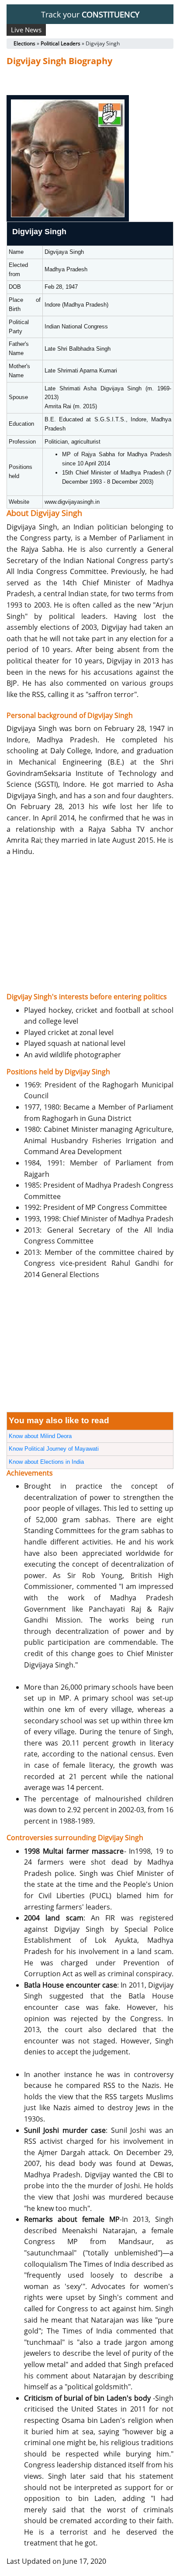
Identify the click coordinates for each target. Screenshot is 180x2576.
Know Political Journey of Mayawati (54, 1449)
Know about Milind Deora (40, 1436)
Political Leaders (61, 43)
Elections (24, 43)
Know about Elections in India (46, 1462)
